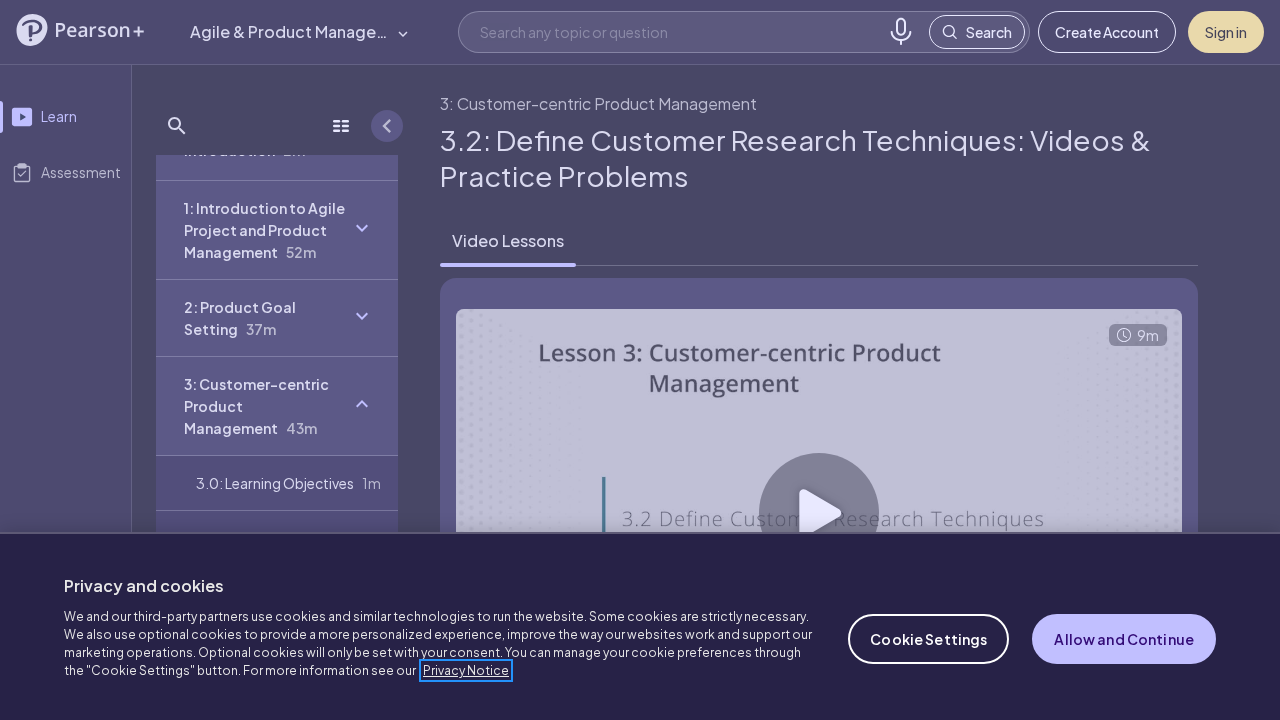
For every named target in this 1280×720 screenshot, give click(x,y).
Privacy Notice (466, 670)
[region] (640, 626)
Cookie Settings (928, 639)
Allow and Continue (1124, 639)
